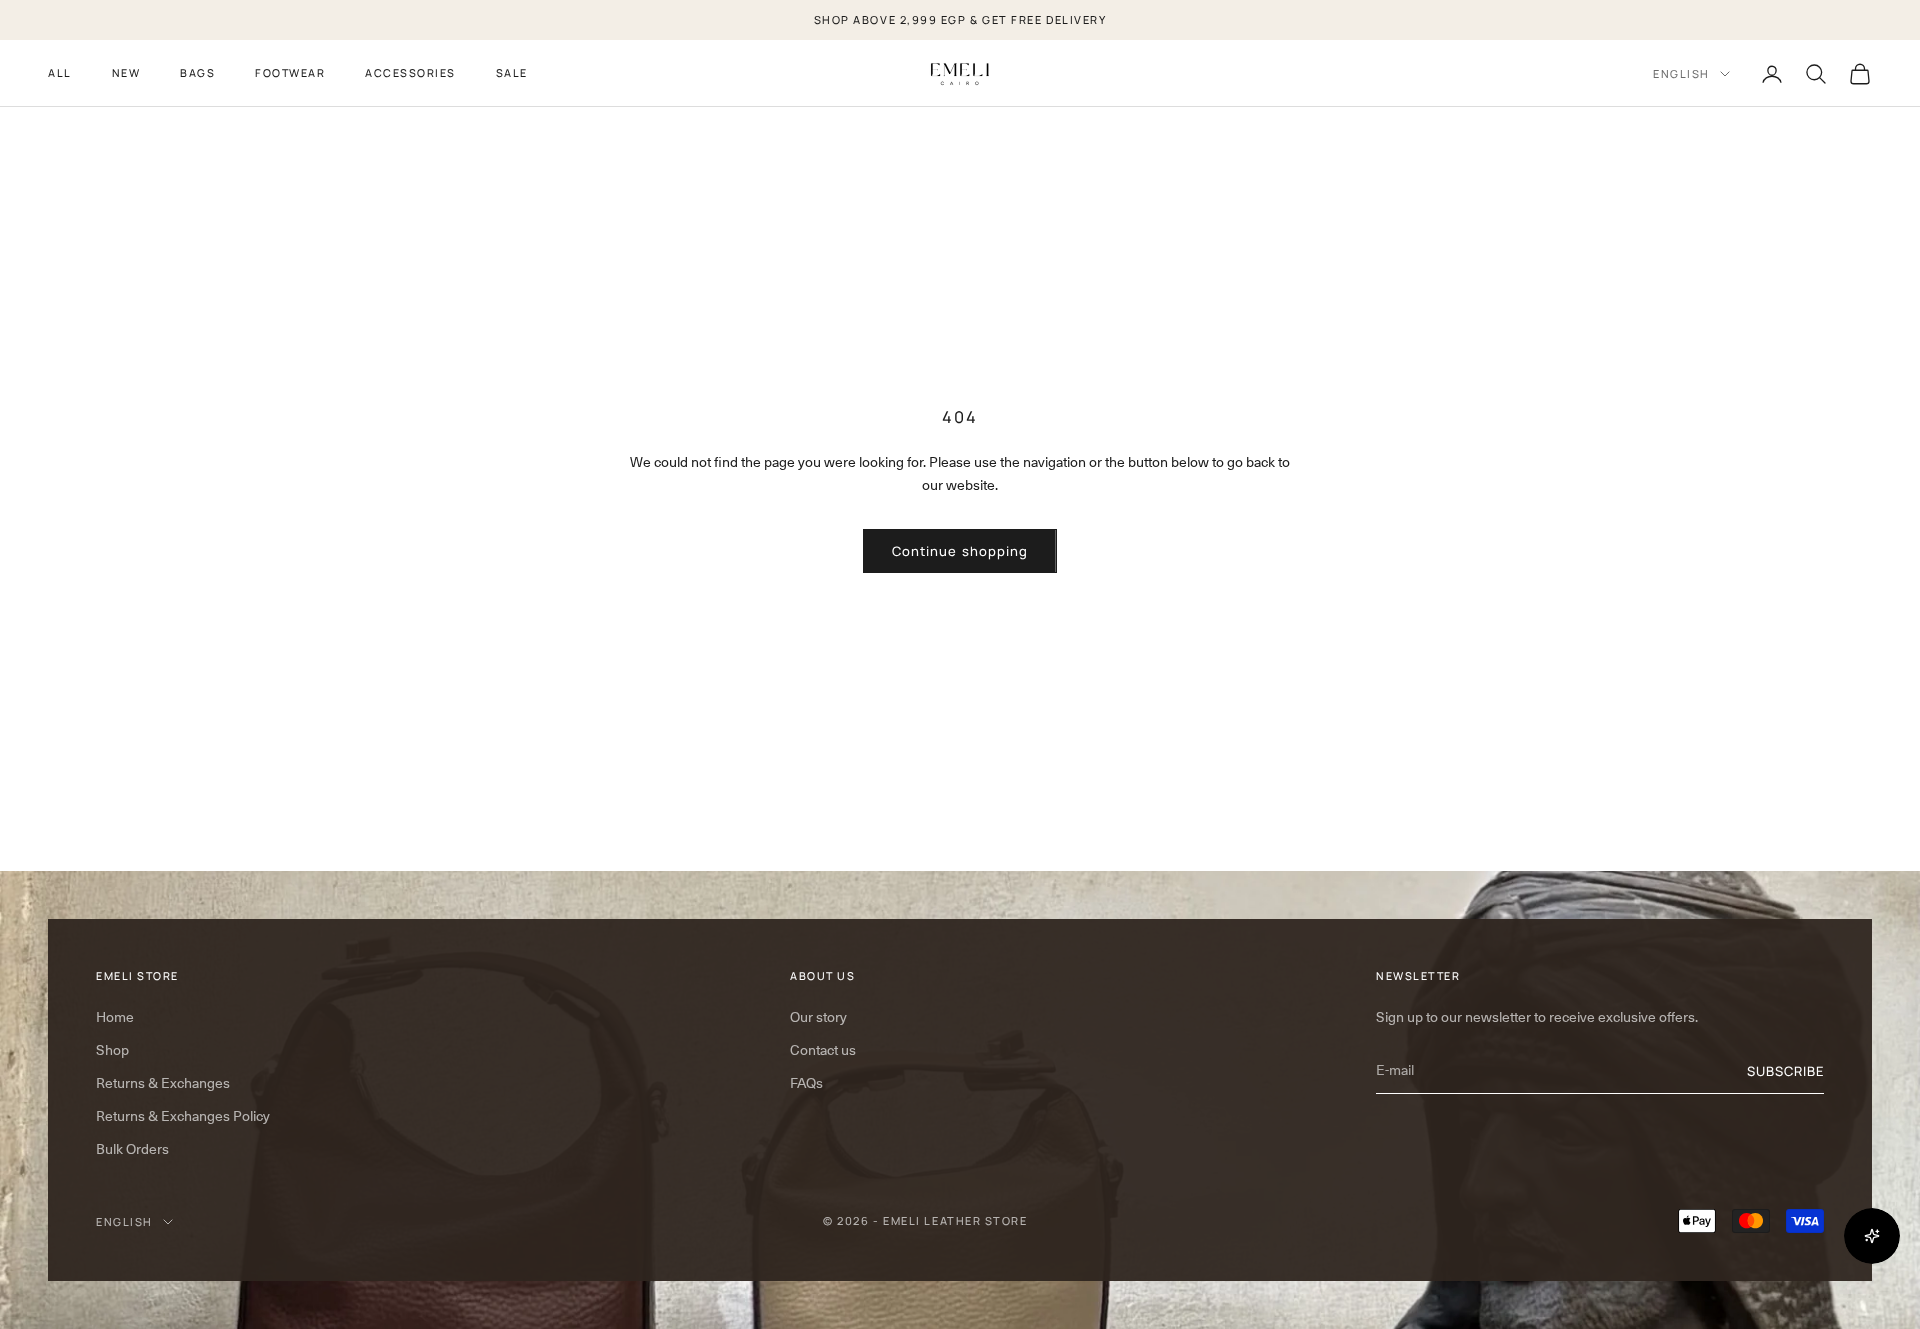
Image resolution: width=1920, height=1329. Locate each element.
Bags (197, 72)
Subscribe (1785, 1071)
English (1681, 73)
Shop (112, 1050)
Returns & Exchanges (163, 1083)
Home (115, 1017)
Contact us (823, 1050)
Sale (512, 72)
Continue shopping (960, 551)
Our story (818, 1017)
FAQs (806, 1083)
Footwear (290, 72)
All (60, 72)
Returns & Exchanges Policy (183, 1116)
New (126, 72)
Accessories (410, 72)
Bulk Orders (132, 1149)
